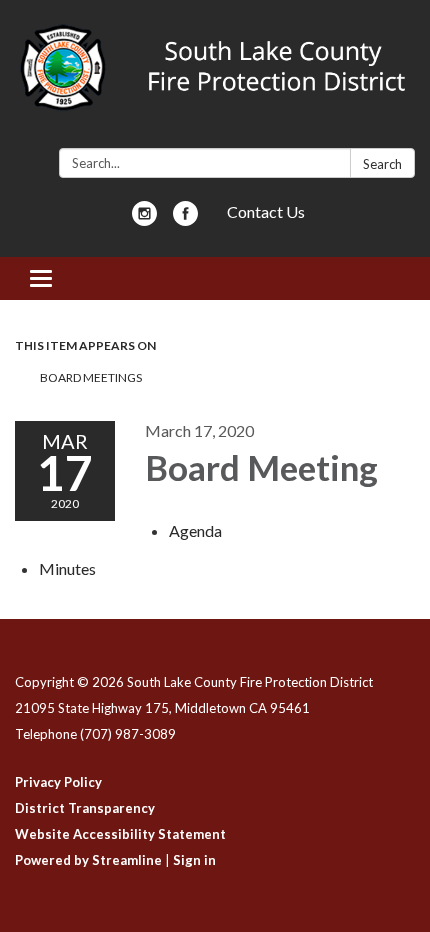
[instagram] (144, 219)
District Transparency (85, 808)
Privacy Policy (58, 782)
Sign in (194, 860)
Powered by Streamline (88, 860)
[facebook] (185, 219)
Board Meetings (91, 377)
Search (382, 164)
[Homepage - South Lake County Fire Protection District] (215, 78)
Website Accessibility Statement (120, 834)
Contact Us (266, 211)
